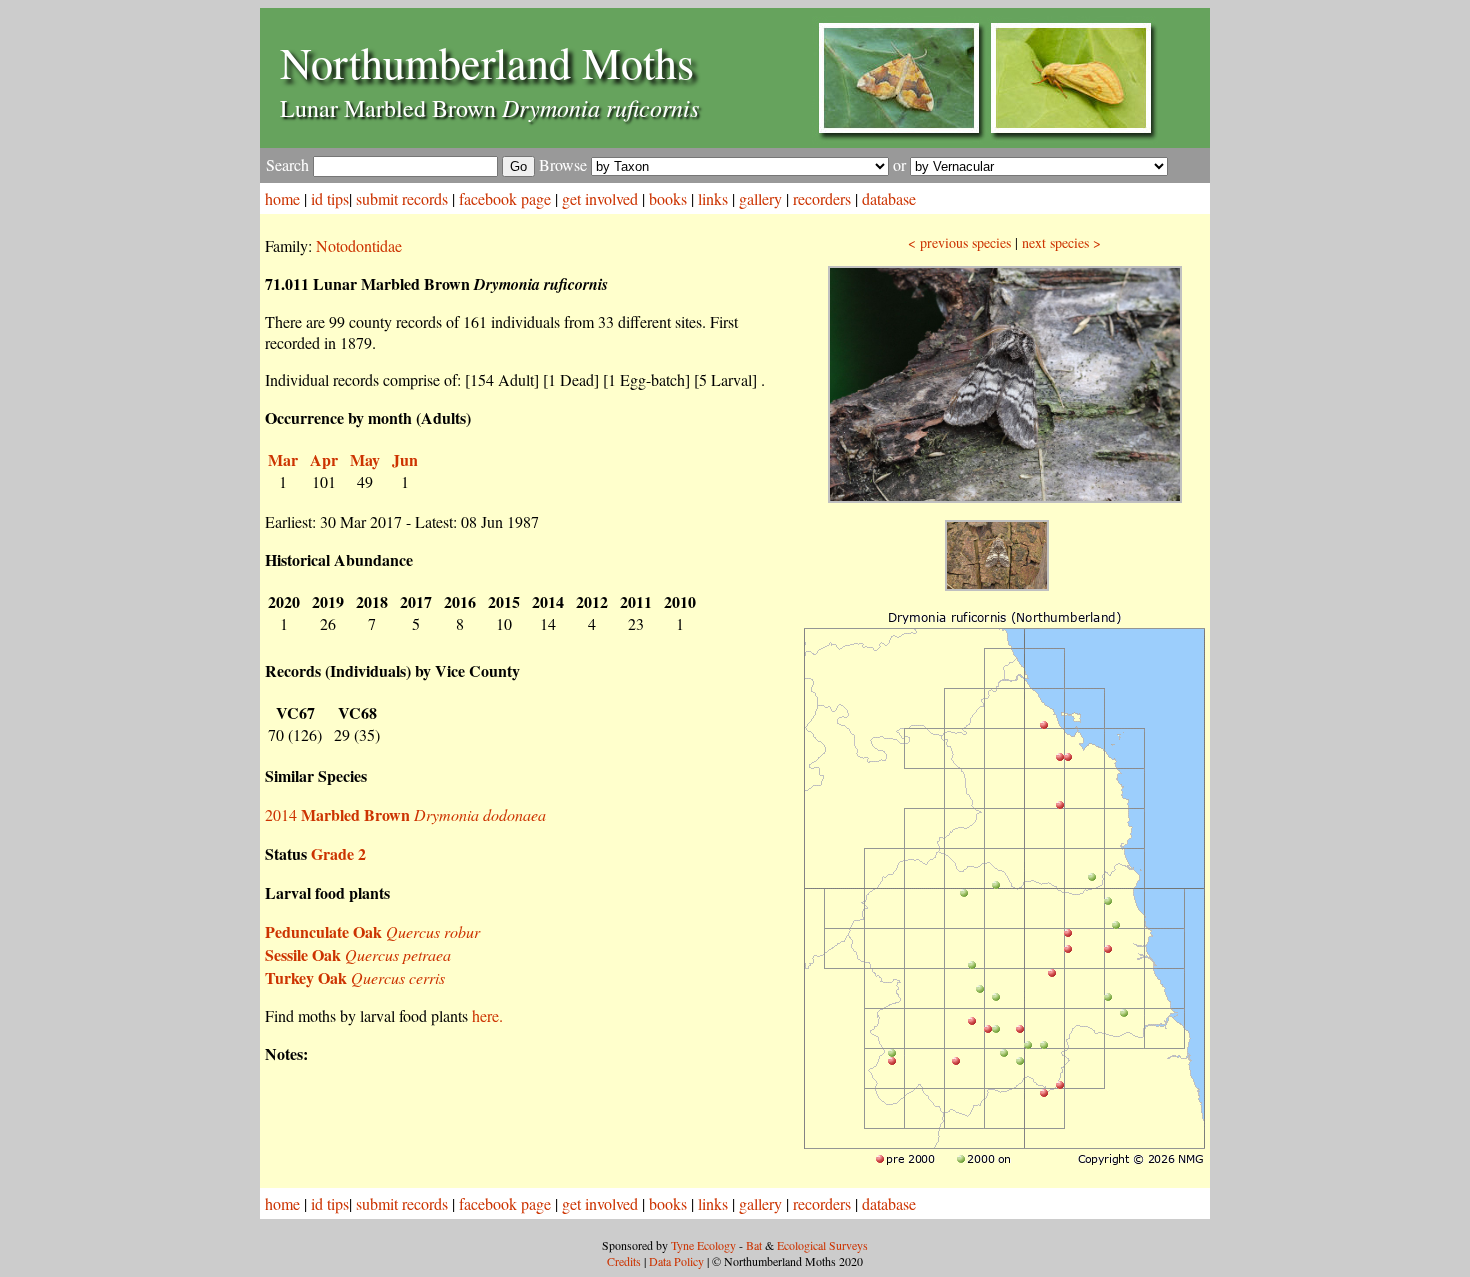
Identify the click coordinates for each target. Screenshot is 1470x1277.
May (365, 459)
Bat (754, 1245)
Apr (324, 459)
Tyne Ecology (703, 1245)
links (713, 198)
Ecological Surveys (822, 1245)
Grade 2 (338, 853)
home (282, 198)
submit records (402, 198)
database (889, 198)
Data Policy (676, 1261)
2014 (405, 814)
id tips (330, 198)
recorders (822, 198)
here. (487, 1015)
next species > (1061, 242)
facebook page (505, 198)
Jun (405, 459)
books (668, 198)
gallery (760, 198)
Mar (283, 459)
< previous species (959, 242)
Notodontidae (359, 245)
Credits (624, 1261)
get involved (600, 198)
